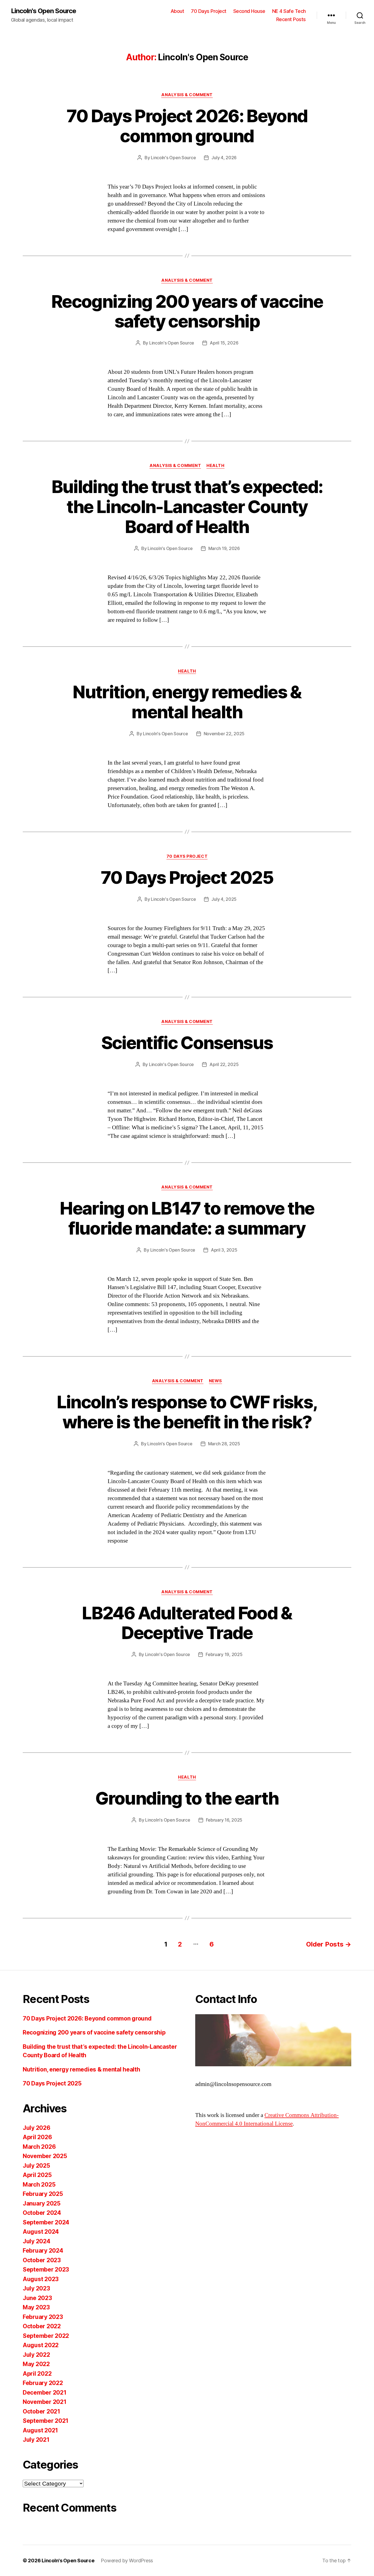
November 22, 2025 (224, 734)
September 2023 (46, 2269)
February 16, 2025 (224, 1820)
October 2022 (42, 2326)
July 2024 (37, 2241)
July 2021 (36, 2440)
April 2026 (37, 2137)
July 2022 (36, 2355)
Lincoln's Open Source (44, 11)
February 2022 (43, 2383)
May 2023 (36, 2307)
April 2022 (37, 2374)
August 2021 (40, 2430)
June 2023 (37, 2298)
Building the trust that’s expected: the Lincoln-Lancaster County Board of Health (187, 507)
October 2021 (41, 2411)
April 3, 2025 (224, 1250)
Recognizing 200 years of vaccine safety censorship (187, 311)
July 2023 (36, 2288)
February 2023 (43, 2317)
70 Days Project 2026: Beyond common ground (187, 126)
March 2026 (39, 2147)
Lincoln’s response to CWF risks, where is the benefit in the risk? (187, 1412)
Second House (249, 11)
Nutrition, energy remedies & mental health (187, 702)
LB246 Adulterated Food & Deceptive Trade (187, 1623)
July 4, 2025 (224, 899)
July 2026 (37, 2128)
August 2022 (41, 2345)
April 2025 (37, 2175)
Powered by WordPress (127, 2561)
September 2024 (46, 2222)
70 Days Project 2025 (187, 877)
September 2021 (46, 2421)
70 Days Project (209, 11)
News (215, 1381)
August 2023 (41, 2279)
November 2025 (45, 2156)
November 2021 (45, 2402)
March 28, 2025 (224, 1444)
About (177, 11)
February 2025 (43, 2194)
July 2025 (36, 2166)
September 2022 (46, 2336)
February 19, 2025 (224, 1654)
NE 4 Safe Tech (289, 11)
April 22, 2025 (224, 1064)
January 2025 (42, 2203)
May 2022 (36, 2364)
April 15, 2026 (224, 343)
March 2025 (39, 2185)
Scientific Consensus (187, 1043)
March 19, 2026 (224, 548)
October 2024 (42, 2213)
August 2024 (41, 2232)
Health (215, 466)
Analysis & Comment (187, 95)
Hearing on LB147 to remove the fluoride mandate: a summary (187, 1218)
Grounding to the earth (187, 1798)
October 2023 (42, 2260)
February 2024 (43, 2251)
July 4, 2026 (224, 158)
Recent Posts (291, 19)
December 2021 (45, 2393)
